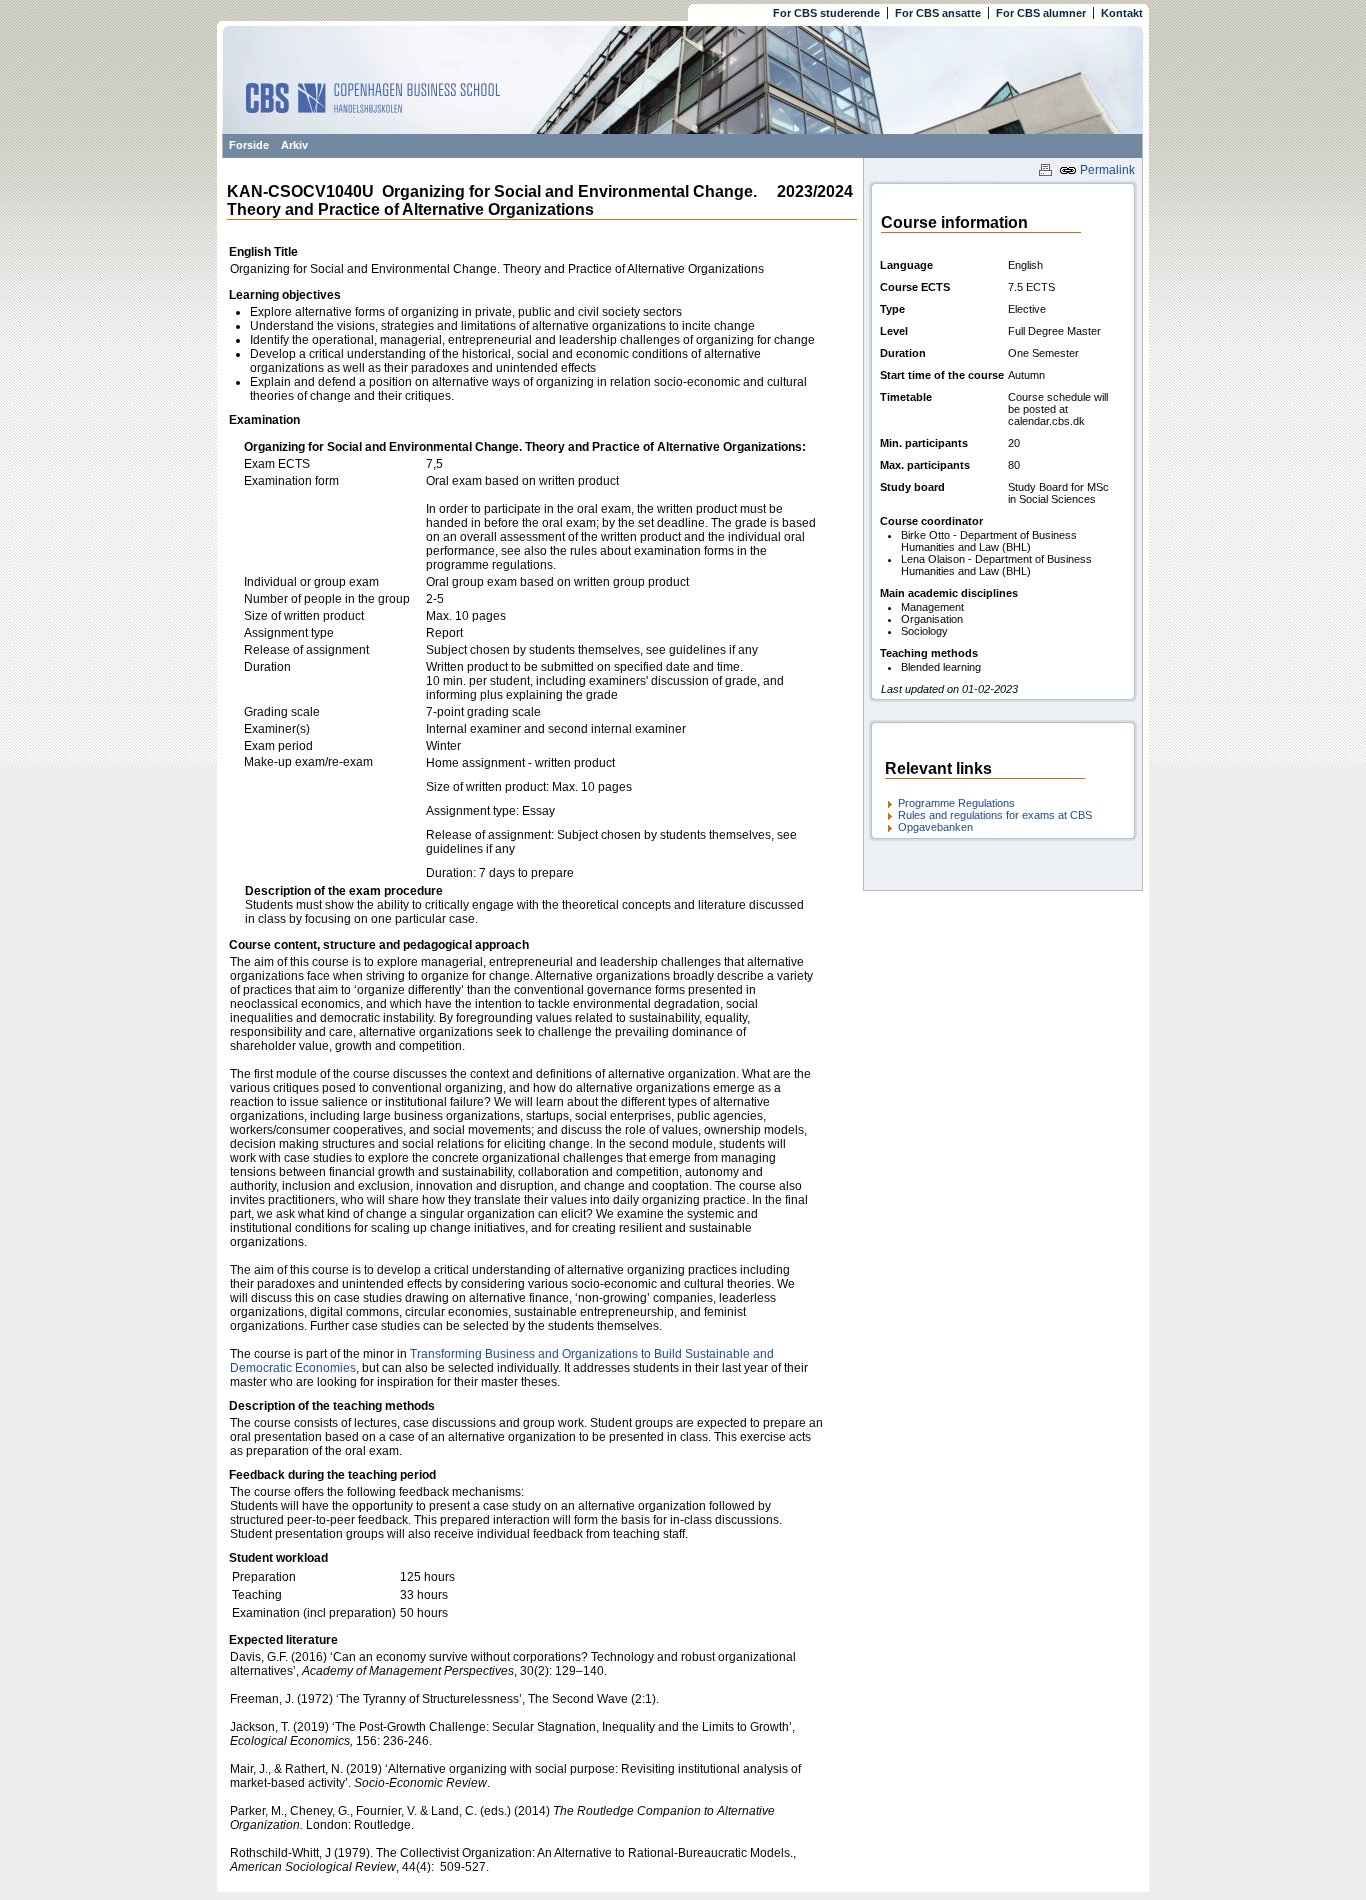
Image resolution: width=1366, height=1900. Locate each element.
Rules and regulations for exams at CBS (995, 815)
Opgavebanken (935, 827)
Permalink (1106, 170)
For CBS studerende (826, 13)
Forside (249, 145)
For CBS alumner (1041, 13)
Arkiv (294, 145)
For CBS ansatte (938, 13)
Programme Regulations (956, 803)
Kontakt (1122, 13)
